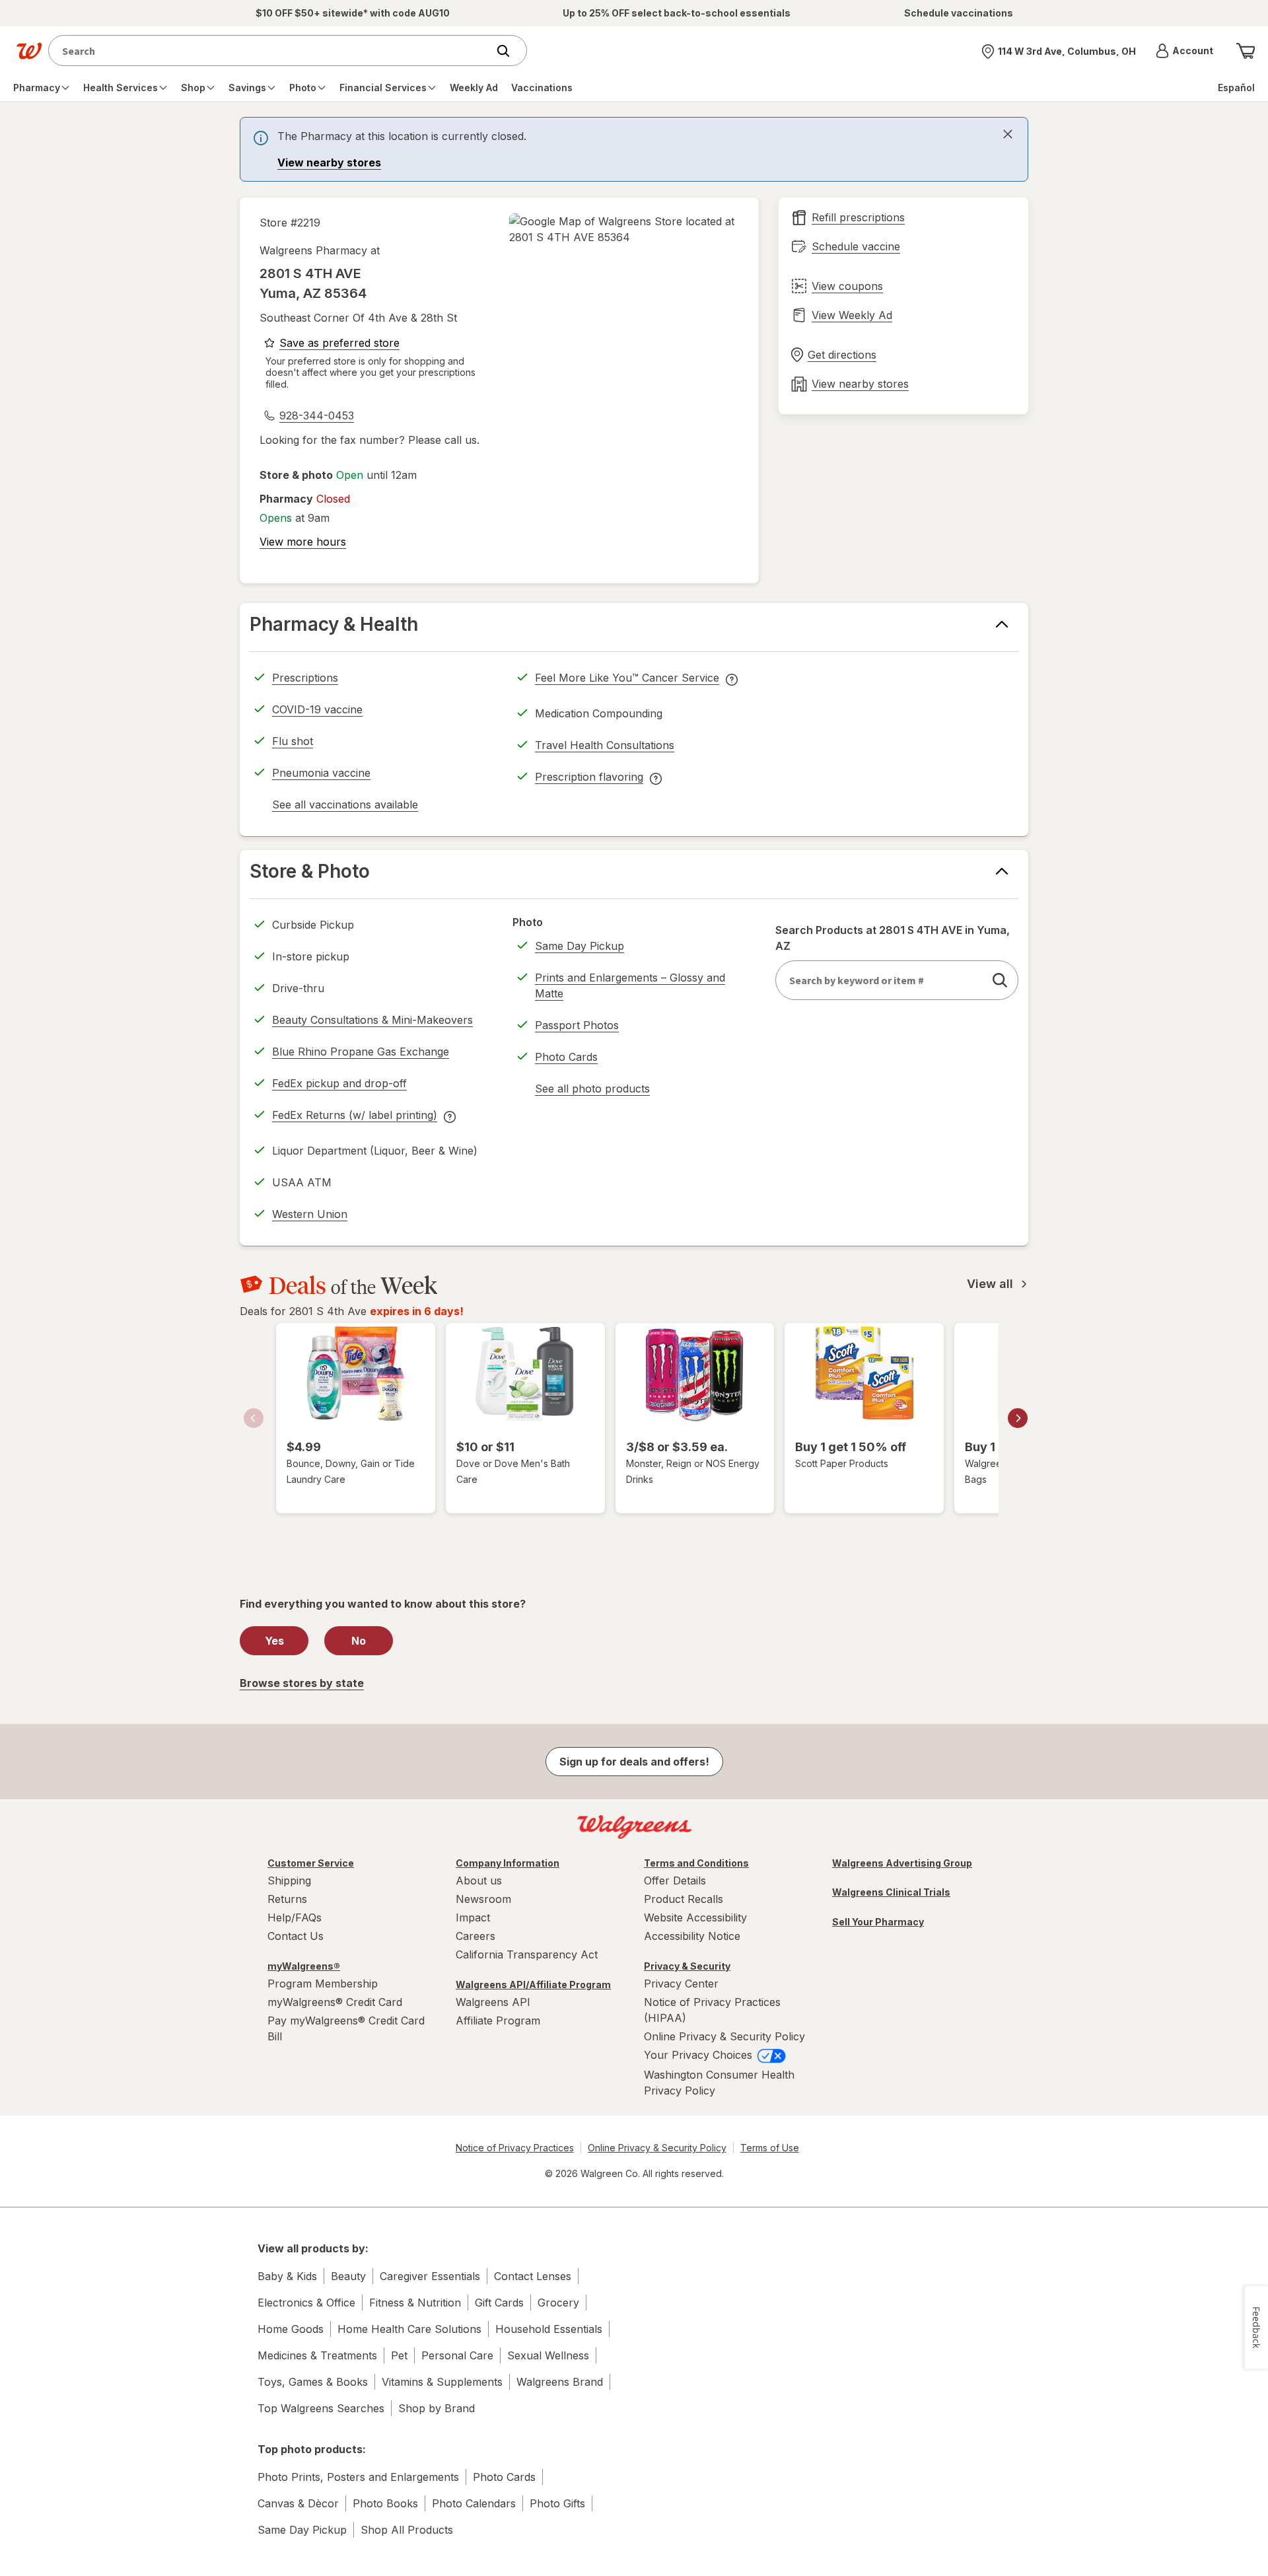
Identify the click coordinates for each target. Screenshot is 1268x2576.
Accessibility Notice (692, 1936)
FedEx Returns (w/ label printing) (355, 1117)
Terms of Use (770, 2148)
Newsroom (483, 1899)
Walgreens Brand (560, 2382)
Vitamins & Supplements (442, 2382)
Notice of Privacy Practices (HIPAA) (712, 2010)
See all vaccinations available (345, 806)
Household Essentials (549, 2329)
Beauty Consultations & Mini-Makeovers (372, 1020)
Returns (287, 1899)
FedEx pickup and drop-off (339, 1085)
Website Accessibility (695, 1917)
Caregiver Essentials (430, 2276)
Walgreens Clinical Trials (891, 1892)
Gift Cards (499, 2303)
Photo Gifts (557, 2503)
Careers (475, 1936)
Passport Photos (577, 1025)
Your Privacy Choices (700, 2055)
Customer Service (311, 1863)
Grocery (558, 2303)
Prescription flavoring (589, 779)
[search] (1000, 980)
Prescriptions (305, 678)
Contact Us (296, 1936)
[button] (1184, 51)
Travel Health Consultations (605, 745)
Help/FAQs (295, 1917)
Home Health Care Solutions (409, 2329)
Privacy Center (681, 1984)
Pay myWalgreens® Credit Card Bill (346, 2028)
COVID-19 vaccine (317, 709)
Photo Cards (566, 1057)
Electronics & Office (306, 2303)
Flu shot (293, 741)
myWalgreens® (304, 1966)
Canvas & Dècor (298, 2503)
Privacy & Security (687, 1966)
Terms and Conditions (696, 1863)
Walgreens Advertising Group (902, 1863)
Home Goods (291, 2329)
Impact (473, 1917)
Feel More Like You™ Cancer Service (627, 680)
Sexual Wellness (548, 2355)
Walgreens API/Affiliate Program (533, 1985)
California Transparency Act (527, 1954)
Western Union (310, 1214)
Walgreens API (493, 2002)
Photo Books (385, 2503)
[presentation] (634, 149)
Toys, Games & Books (313, 2382)
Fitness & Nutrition (415, 2303)
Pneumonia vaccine (321, 773)
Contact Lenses (533, 2276)
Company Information (508, 1863)
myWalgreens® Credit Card (335, 2002)
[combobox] (271, 51)
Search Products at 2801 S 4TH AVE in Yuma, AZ (893, 938)
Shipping (289, 1880)
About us (479, 1880)
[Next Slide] (1018, 1418)
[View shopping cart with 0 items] (1246, 51)
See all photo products (592, 1091)
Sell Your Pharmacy (878, 1922)
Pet (399, 2355)
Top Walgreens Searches (321, 2408)
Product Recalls (684, 1899)
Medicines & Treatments (317, 2355)
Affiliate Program (498, 2021)
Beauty (348, 2276)
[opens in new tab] (624, 229)
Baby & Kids (287, 2276)
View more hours (303, 542)
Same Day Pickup (580, 946)
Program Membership (323, 1984)
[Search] (510, 51)
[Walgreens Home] (29, 51)
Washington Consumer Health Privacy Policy (719, 2083)
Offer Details (675, 1880)
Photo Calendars (474, 2503)
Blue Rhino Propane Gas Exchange (361, 1052)
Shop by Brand (437, 2408)
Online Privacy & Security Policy (724, 2036)
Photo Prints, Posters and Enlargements (358, 2477)
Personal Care (457, 2355)
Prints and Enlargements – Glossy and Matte (630, 985)
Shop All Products (407, 2530)
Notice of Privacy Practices (515, 2148)
